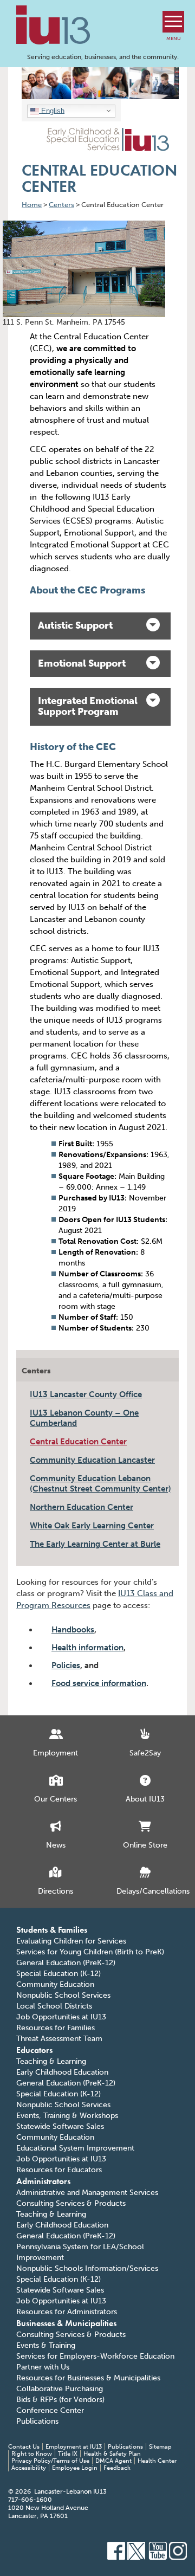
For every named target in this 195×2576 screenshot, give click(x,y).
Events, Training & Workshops (67, 2116)
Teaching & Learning (51, 2061)
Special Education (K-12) (58, 1974)
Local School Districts (54, 2006)
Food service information (99, 1683)
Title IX (68, 2454)
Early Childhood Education (62, 2072)
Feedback (117, 2468)
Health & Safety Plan (112, 2454)
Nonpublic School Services (63, 1995)
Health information (87, 1648)
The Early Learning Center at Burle (95, 1544)
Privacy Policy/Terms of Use (50, 2461)
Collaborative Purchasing (60, 2389)
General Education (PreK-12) (66, 1963)
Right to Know (32, 2454)
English (52, 110)
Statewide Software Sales (60, 2126)
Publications (37, 2421)
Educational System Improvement (75, 2148)
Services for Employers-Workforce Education (95, 2356)
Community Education (55, 1984)
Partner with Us (43, 2367)
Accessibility (29, 2468)
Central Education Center (78, 1442)
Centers (36, 1371)
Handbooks (73, 1630)
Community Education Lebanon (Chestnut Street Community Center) (100, 1484)
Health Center (157, 2461)
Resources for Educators (59, 2170)
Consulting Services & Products (71, 2203)
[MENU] (173, 22)
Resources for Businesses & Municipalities (88, 2378)
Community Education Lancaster (92, 1460)
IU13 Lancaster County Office (86, 1394)
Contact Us (24, 2447)
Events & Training (46, 2345)
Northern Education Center (82, 1507)
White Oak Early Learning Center (92, 1526)
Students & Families (52, 1930)
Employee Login (75, 2468)
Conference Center (50, 2410)
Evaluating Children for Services (71, 1941)
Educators (34, 2050)
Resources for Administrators (67, 2312)
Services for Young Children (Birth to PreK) (90, 1952)
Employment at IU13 (74, 2447)
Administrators (43, 2181)
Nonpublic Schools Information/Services (87, 2268)
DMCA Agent (113, 2461)
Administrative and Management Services (87, 2193)
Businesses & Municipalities (66, 2323)
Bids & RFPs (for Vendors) (60, 2400)
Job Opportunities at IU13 (61, 2017)
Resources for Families (56, 2028)
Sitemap (160, 2447)
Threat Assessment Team (59, 2039)
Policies (66, 1665)
